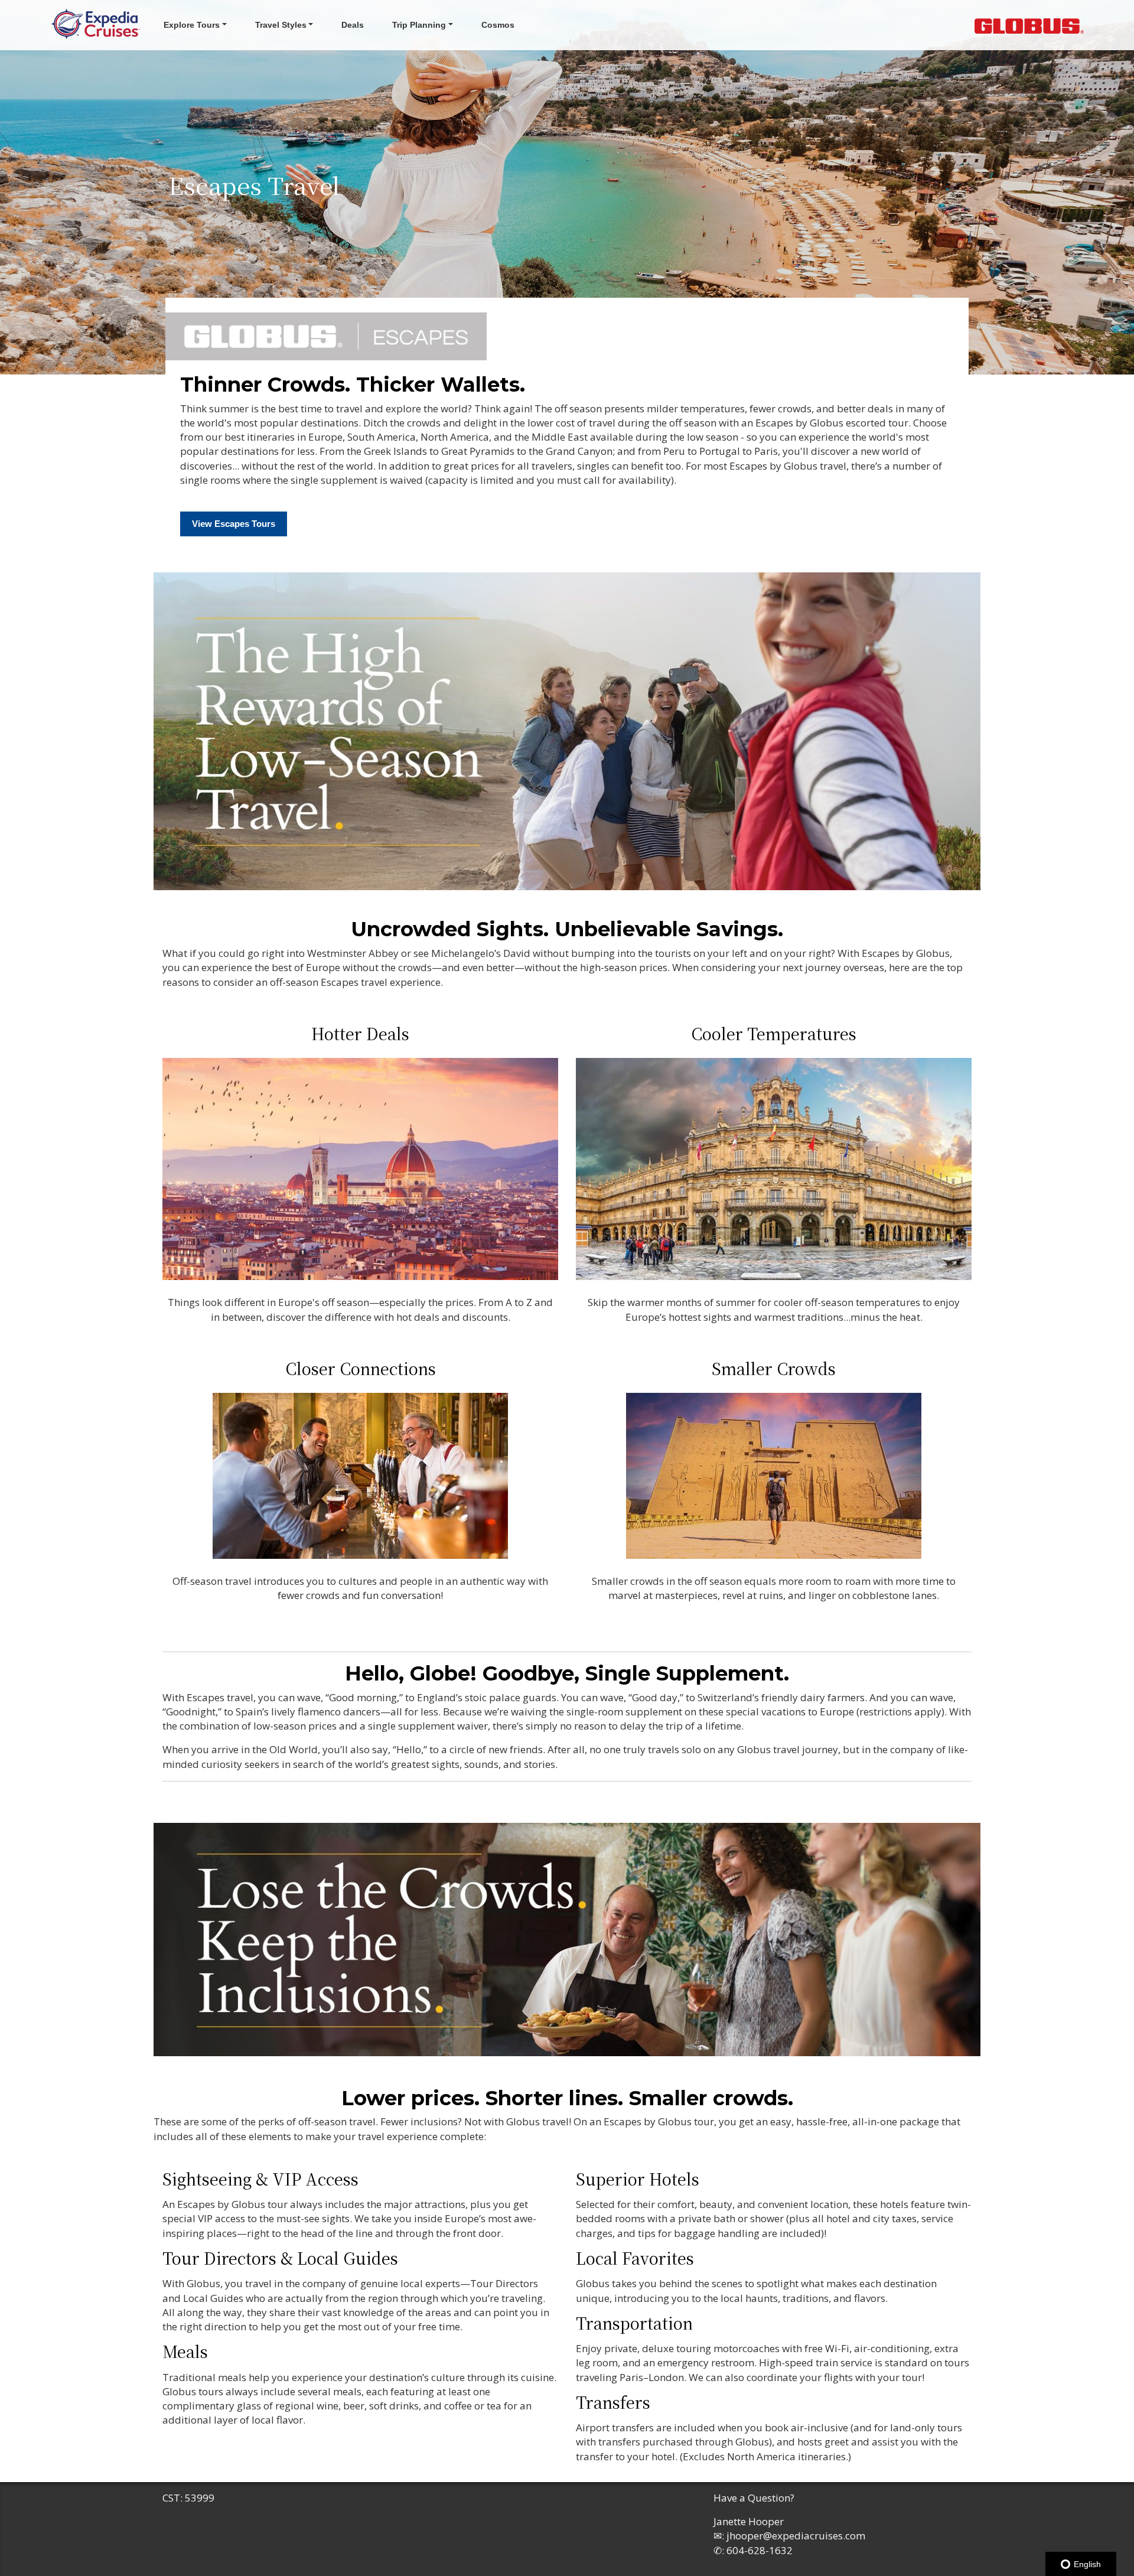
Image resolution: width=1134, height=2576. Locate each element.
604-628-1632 (760, 2550)
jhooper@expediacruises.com (796, 2536)
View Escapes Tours (234, 524)
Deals (353, 25)
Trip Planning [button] (419, 25)
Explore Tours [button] (192, 25)
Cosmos (498, 25)
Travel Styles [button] (281, 25)
